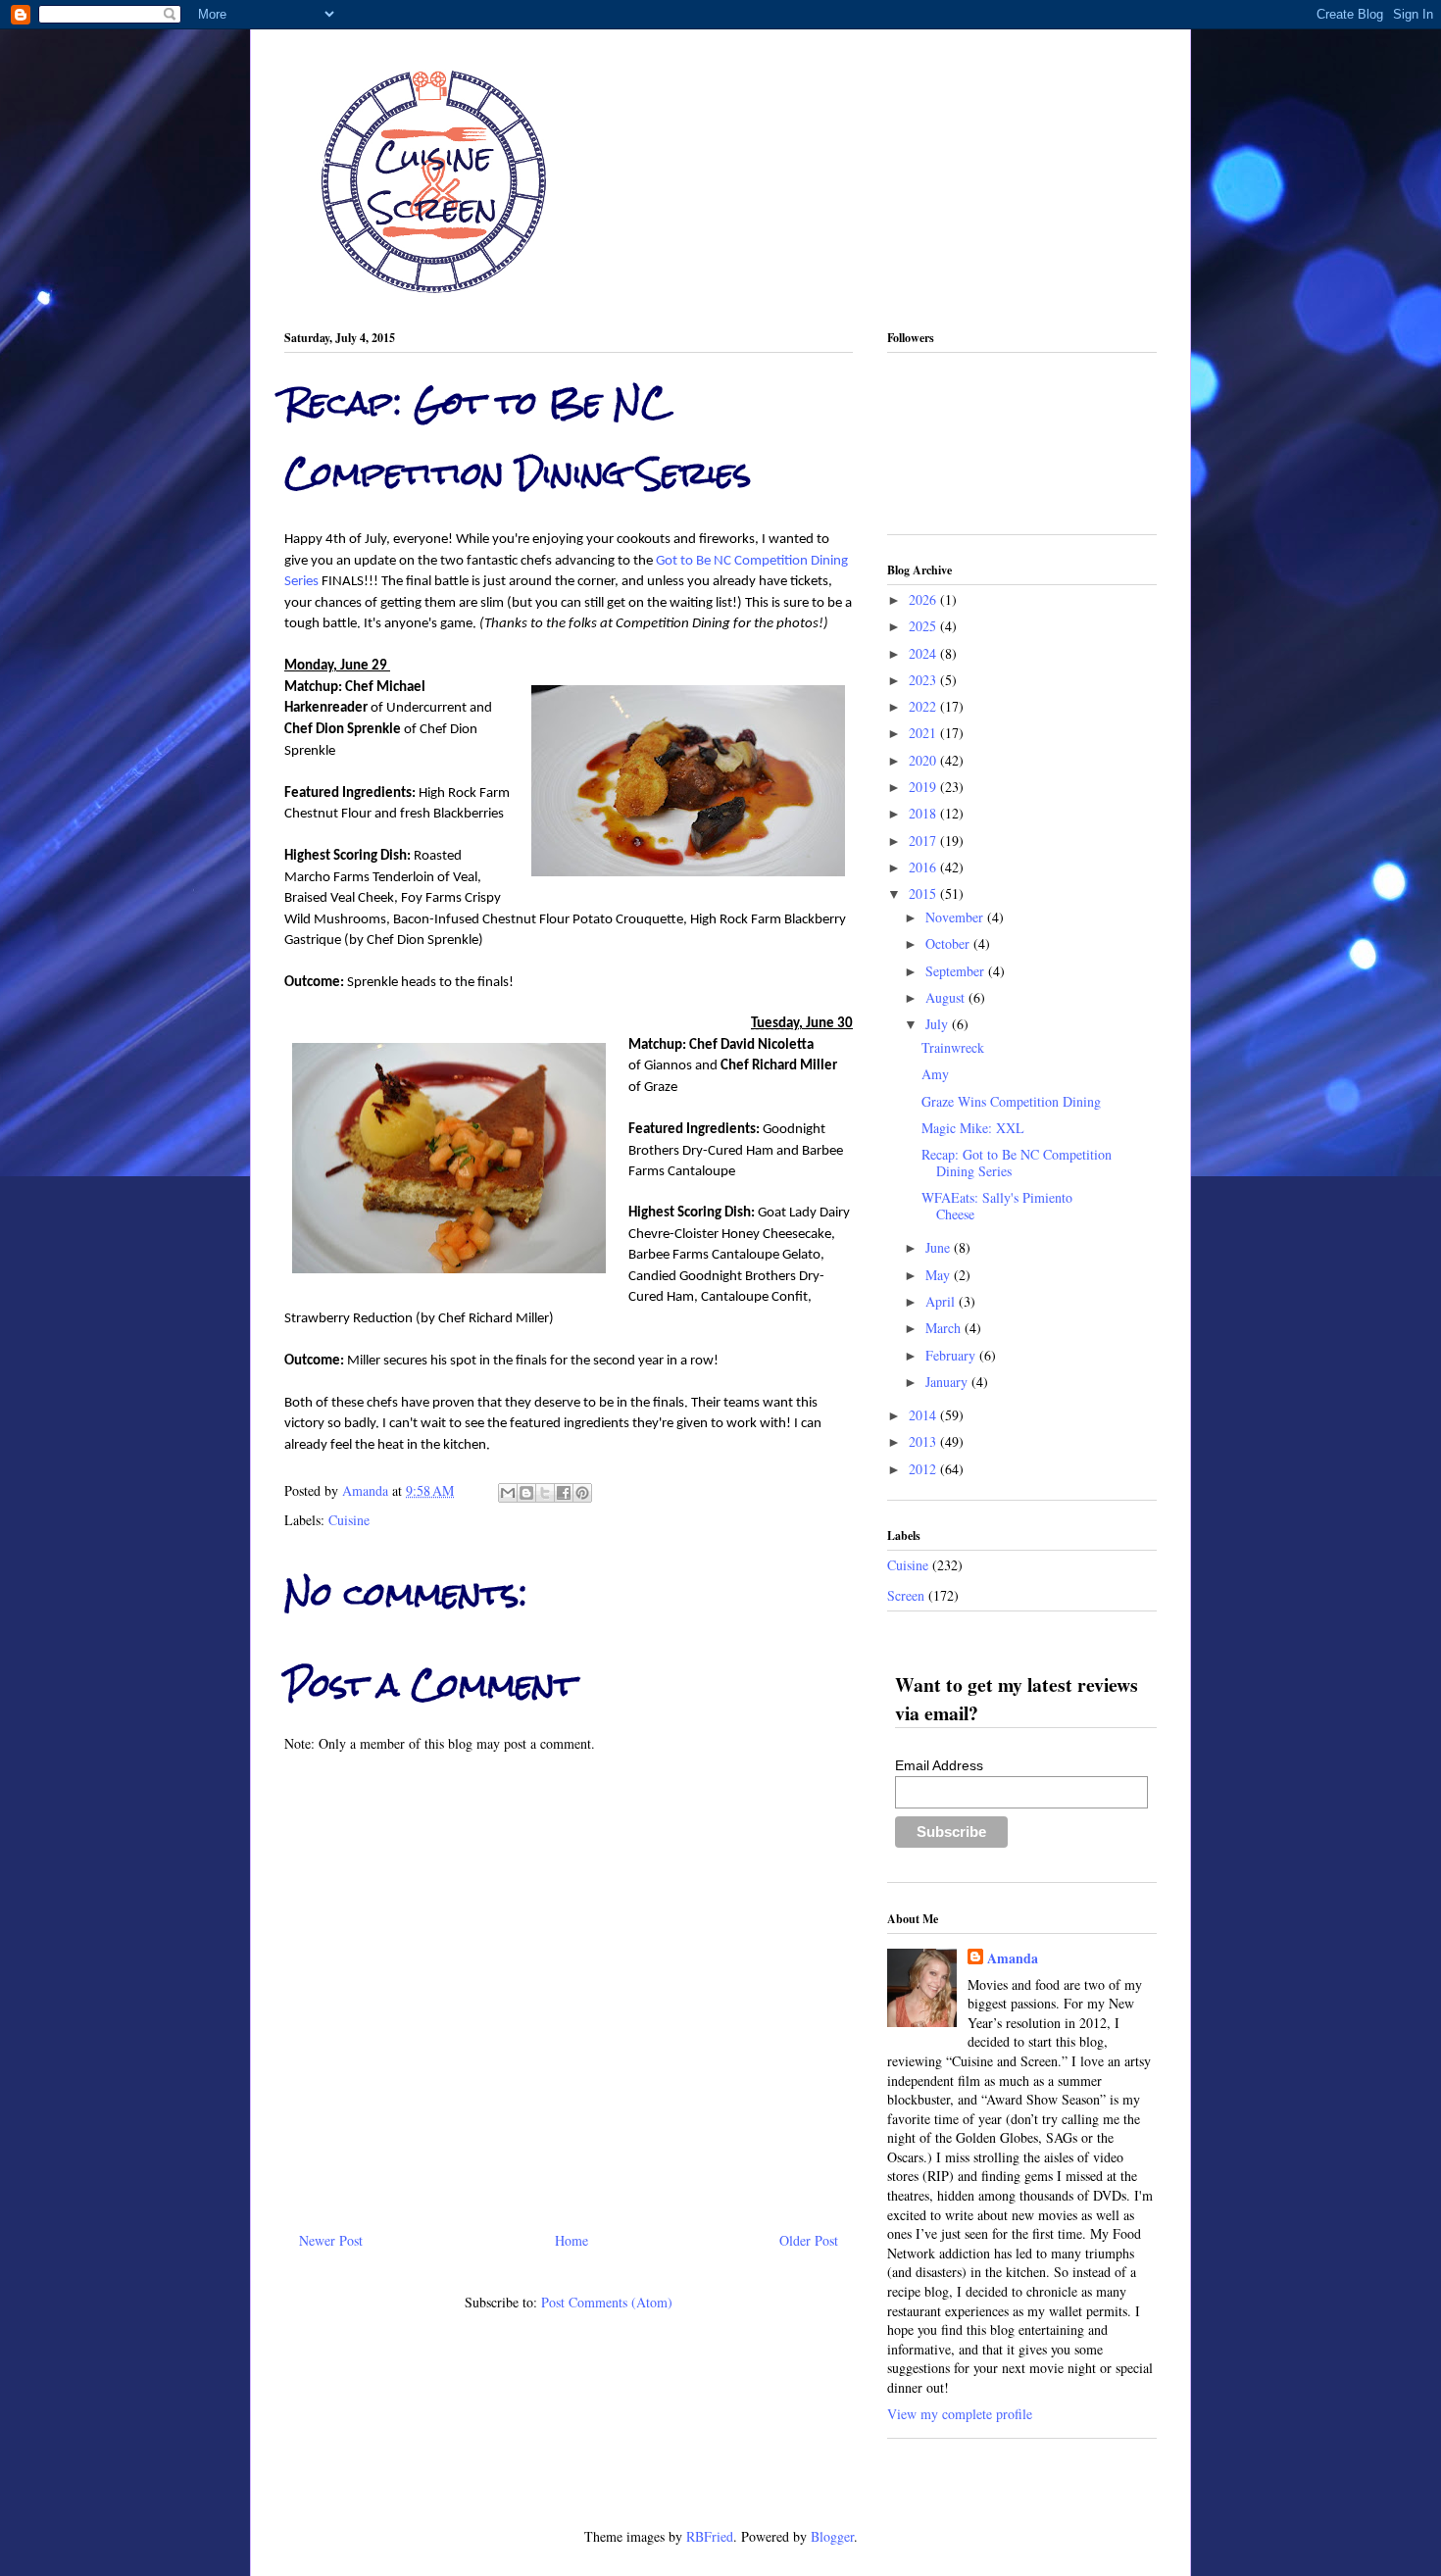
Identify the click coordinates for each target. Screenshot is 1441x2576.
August (947, 997)
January (948, 1382)
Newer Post (331, 2240)
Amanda (367, 1490)
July (939, 1024)
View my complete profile (960, 2414)
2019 (924, 787)
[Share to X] (545, 1493)
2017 (924, 841)
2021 (924, 733)
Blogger (832, 2536)
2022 (924, 706)
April (942, 1301)
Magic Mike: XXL (973, 1128)
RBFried (710, 2536)
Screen (906, 1595)
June (940, 1247)
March (945, 1328)
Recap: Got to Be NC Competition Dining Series (1017, 1163)
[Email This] (508, 1493)
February (952, 1355)
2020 (924, 760)
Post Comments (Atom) (607, 2302)
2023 (924, 680)
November (956, 917)
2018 (924, 813)
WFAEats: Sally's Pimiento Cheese (997, 1206)
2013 (924, 1441)
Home (571, 2240)
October (949, 943)
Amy (935, 1074)
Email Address (939, 1765)
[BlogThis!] (526, 1493)
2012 (924, 1469)
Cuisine (349, 1520)
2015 (924, 893)
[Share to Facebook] (564, 1493)
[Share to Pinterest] (582, 1493)
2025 (924, 626)
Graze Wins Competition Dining (1011, 1101)
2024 (924, 653)
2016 (924, 867)
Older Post (809, 2240)
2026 (924, 599)
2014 (924, 1415)
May (940, 1275)
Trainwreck (953, 1047)
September (957, 971)
